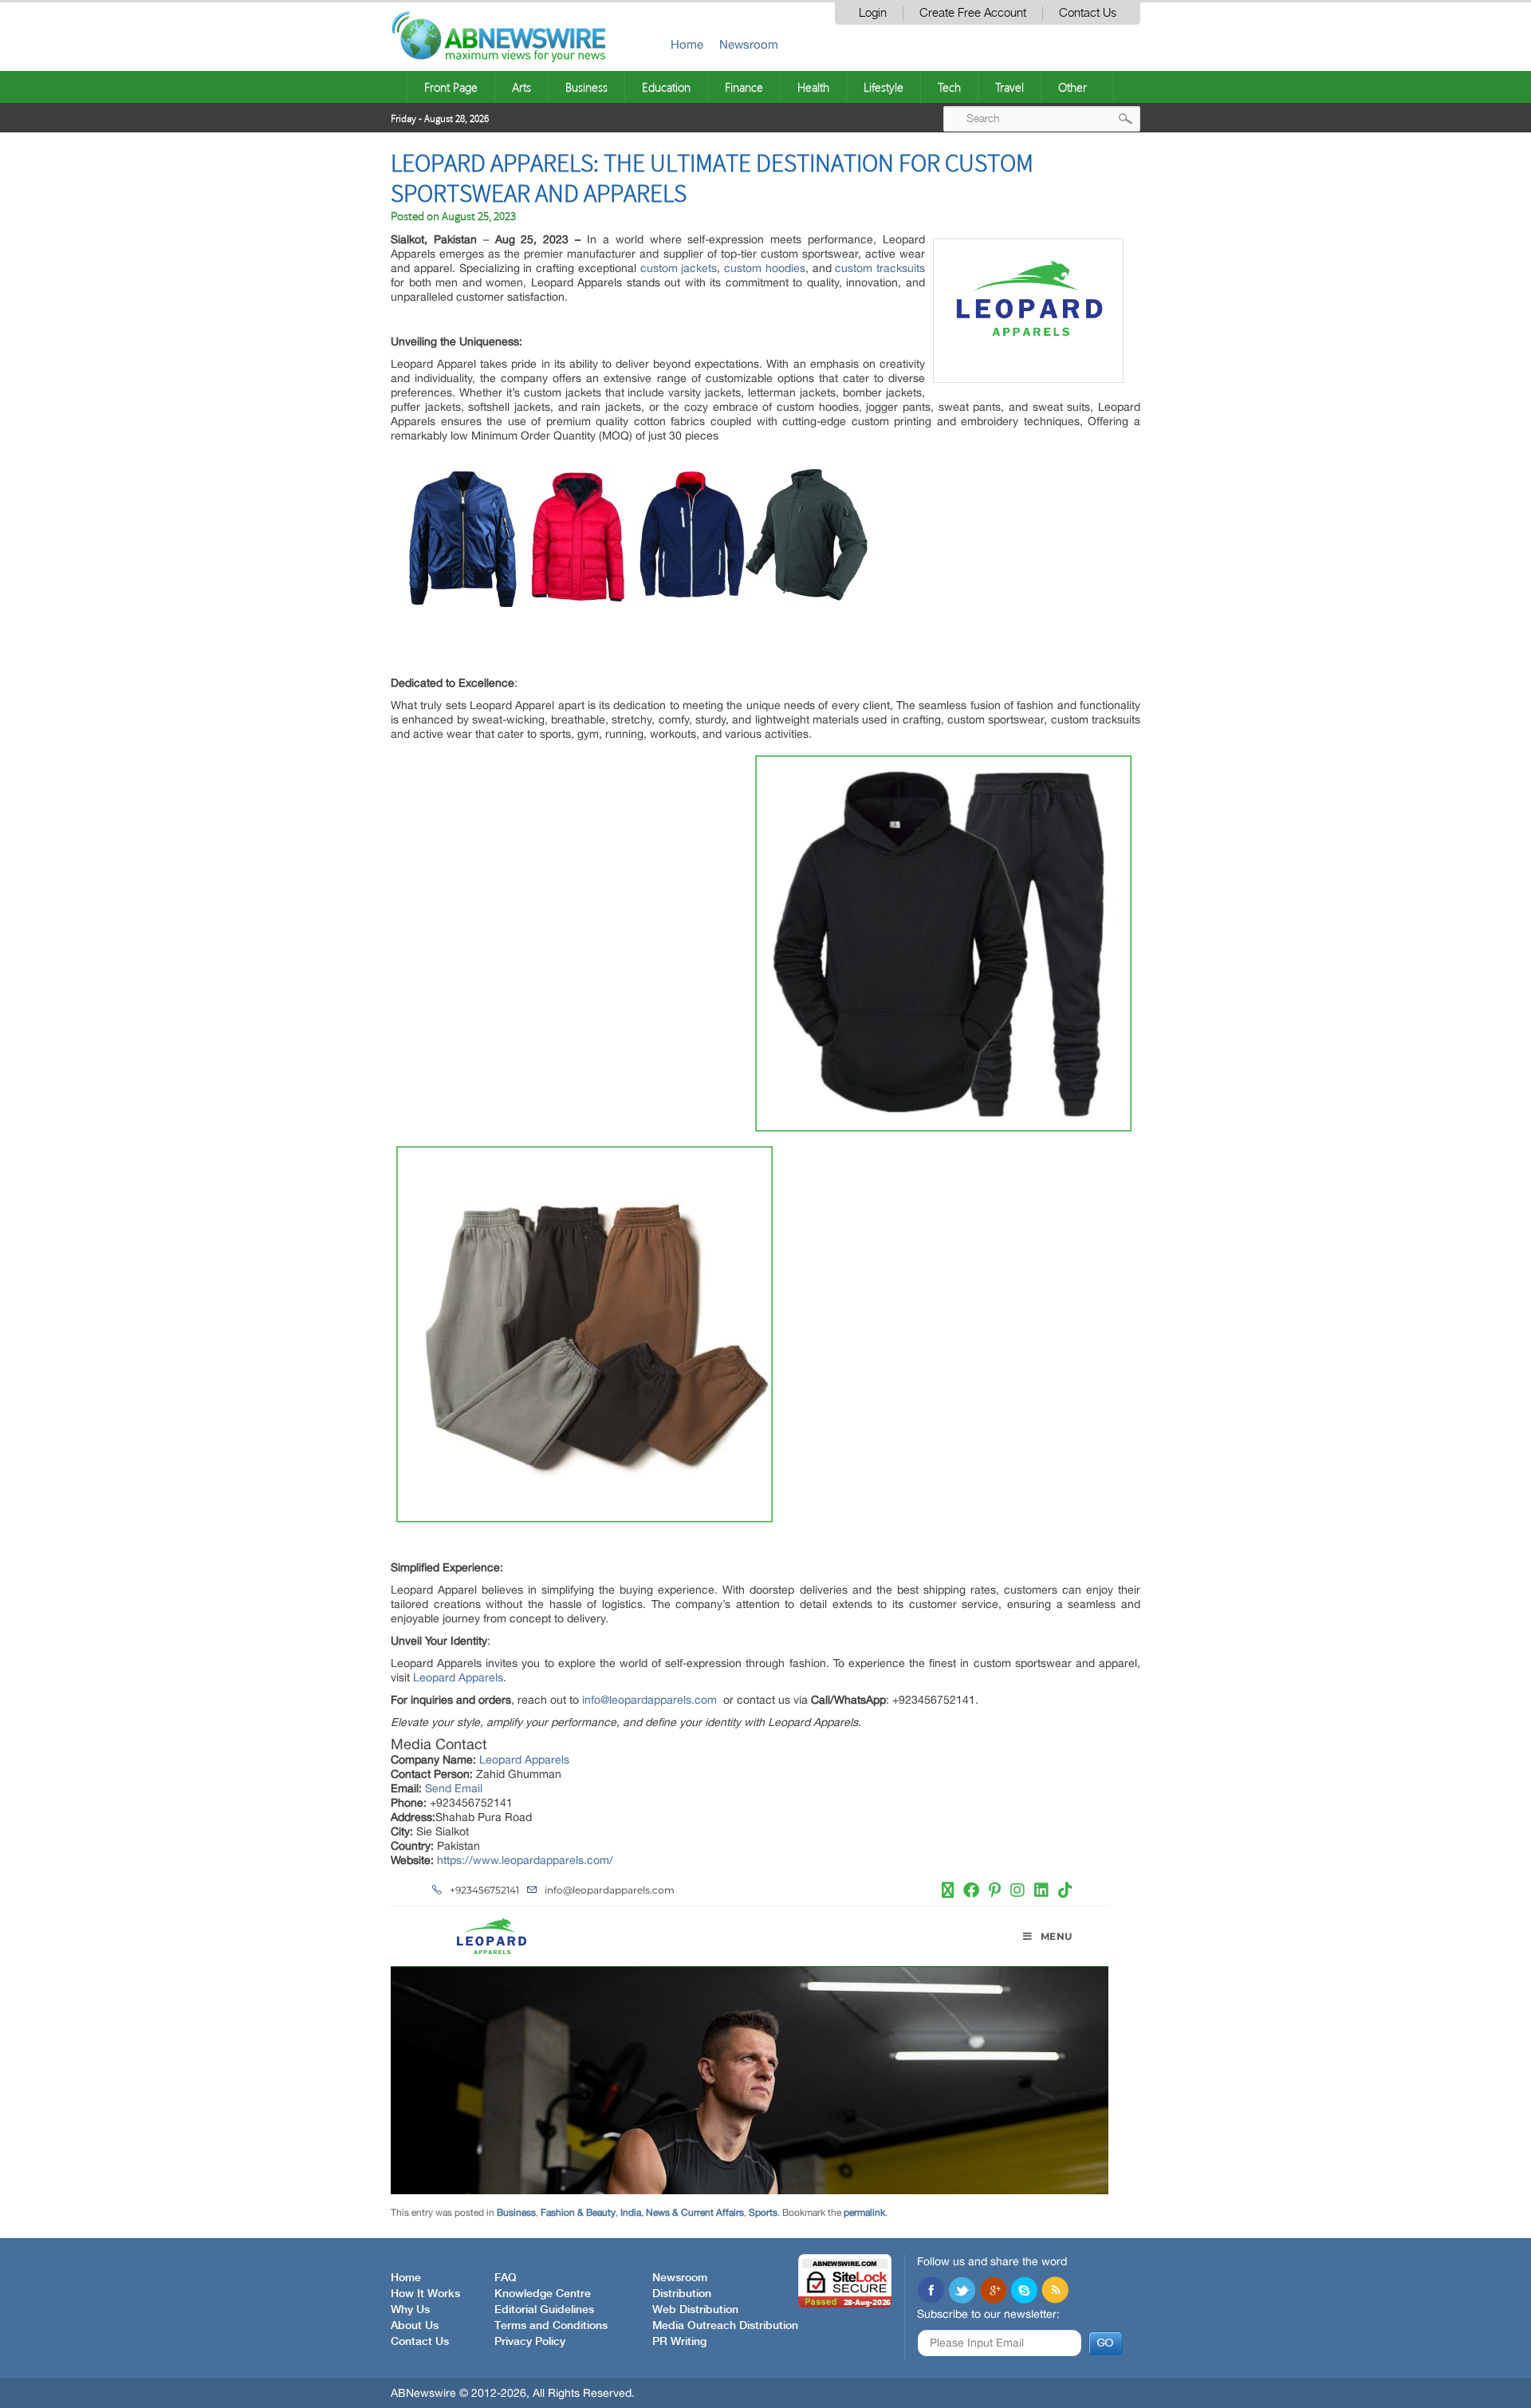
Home (687, 44)
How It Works (425, 2294)
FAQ (506, 2278)
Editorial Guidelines (544, 2310)
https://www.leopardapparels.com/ (525, 1860)
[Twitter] (962, 2292)
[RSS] (1055, 2292)
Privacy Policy (530, 2342)
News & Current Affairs (695, 2213)
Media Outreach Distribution (725, 2326)
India (631, 2213)
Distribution (682, 2294)
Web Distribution (695, 2310)
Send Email (454, 1788)
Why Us (410, 2310)
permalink (864, 2213)
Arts (521, 87)
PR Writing (679, 2342)
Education (666, 87)
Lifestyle (884, 87)
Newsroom (749, 44)
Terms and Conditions (551, 2326)
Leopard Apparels (458, 1677)
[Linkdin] (993, 2292)
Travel (1010, 87)
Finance (744, 87)
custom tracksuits (880, 268)
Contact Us (1088, 13)
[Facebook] (931, 2292)
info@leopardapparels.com (649, 1700)
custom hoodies (765, 268)
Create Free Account (973, 13)
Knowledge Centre (543, 2294)
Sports (763, 2213)
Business (586, 87)
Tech (949, 87)
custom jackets (679, 268)
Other (1072, 87)
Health (813, 87)
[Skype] (1024, 2292)
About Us (415, 2326)
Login (873, 13)
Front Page (451, 87)
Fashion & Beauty (578, 2213)
